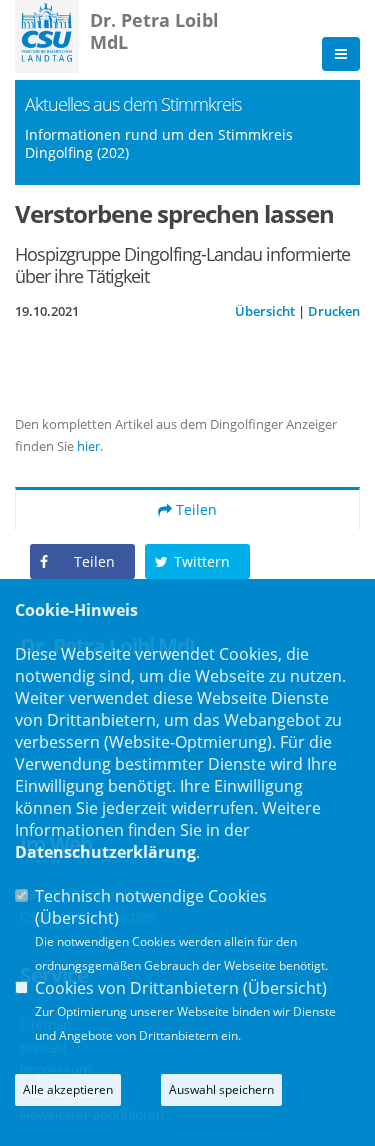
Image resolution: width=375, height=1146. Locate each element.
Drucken (334, 311)
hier (88, 446)
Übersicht (265, 311)
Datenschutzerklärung (105, 852)
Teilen (194, 509)
